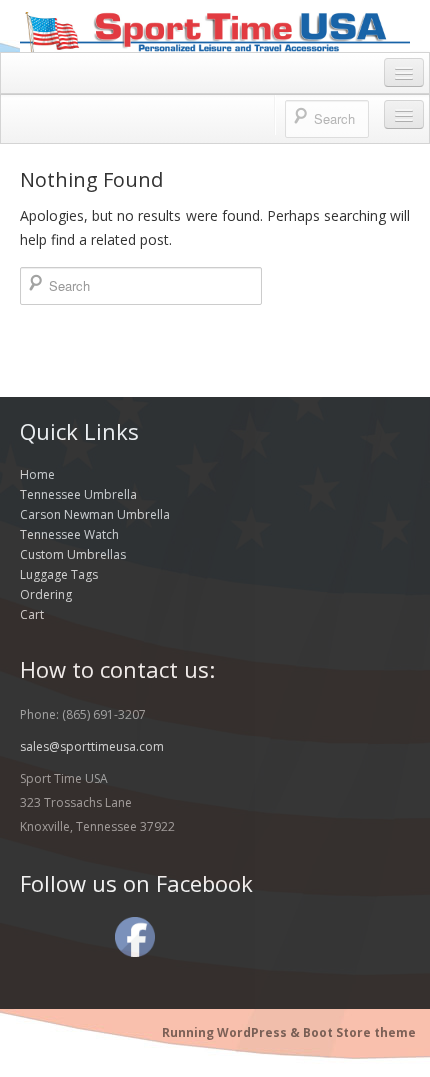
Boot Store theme (359, 1032)
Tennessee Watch (69, 534)
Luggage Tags (59, 574)
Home (37, 474)
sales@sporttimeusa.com (92, 746)
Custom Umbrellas (73, 554)
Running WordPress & (232, 1032)
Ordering (46, 594)
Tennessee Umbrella (78, 494)
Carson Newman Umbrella (95, 514)
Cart (32, 614)
